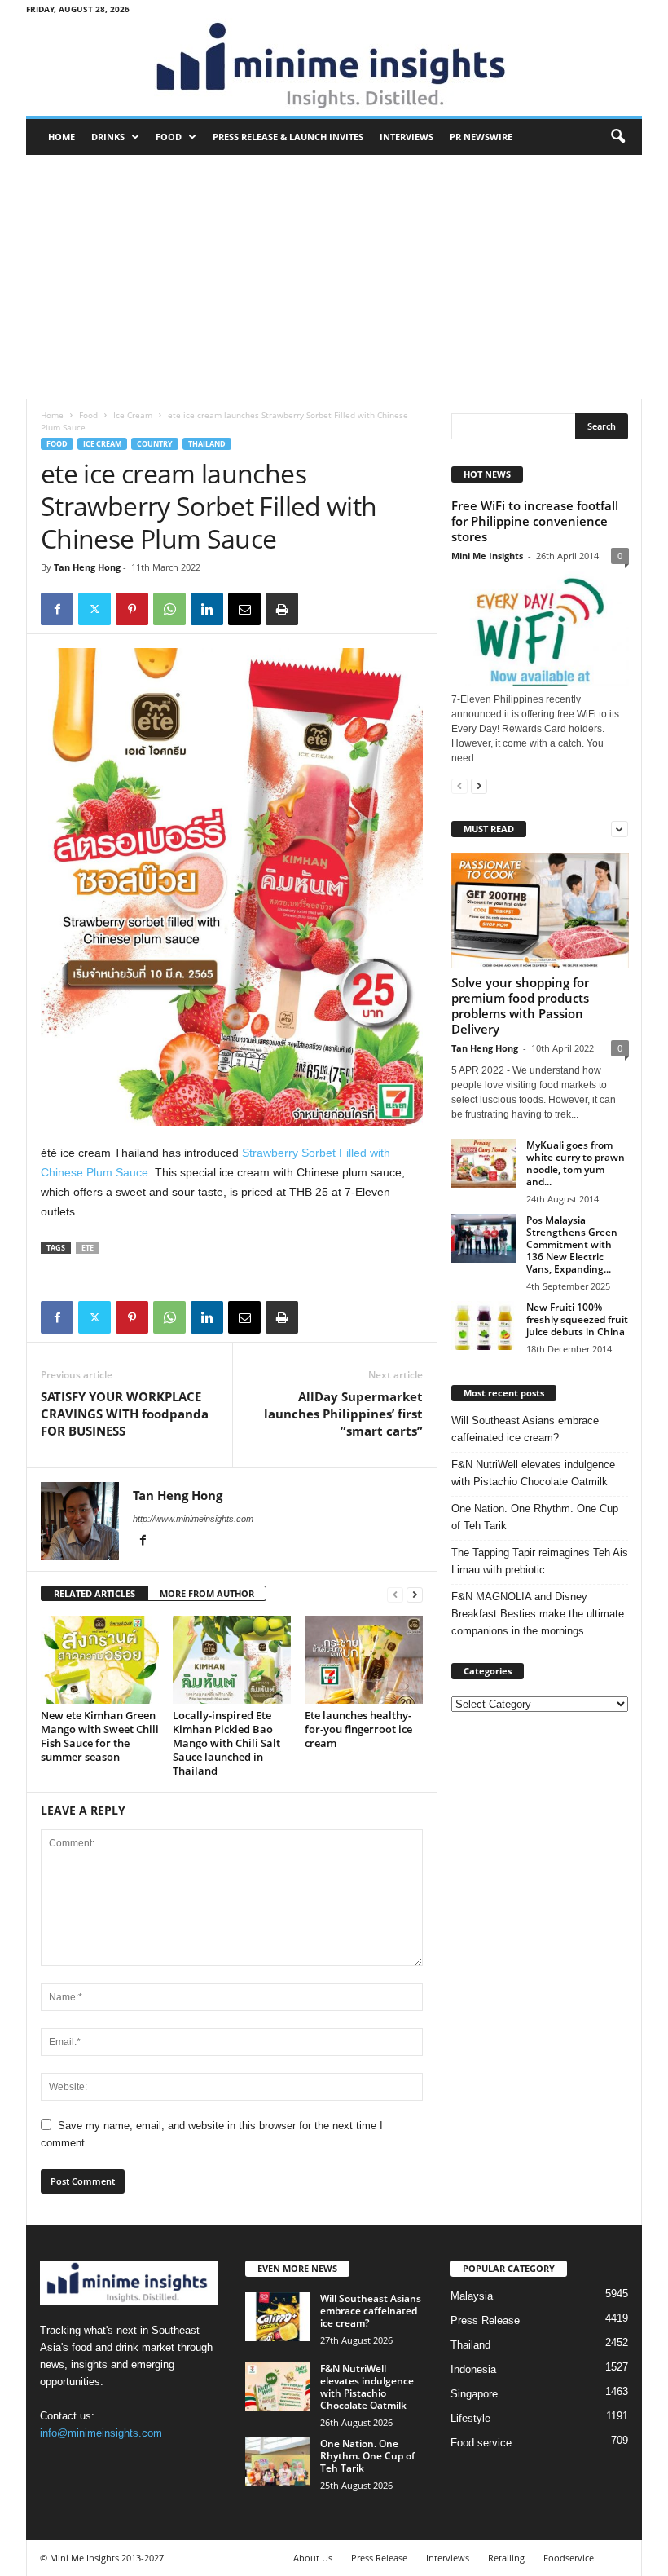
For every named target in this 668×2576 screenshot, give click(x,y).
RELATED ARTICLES (94, 1593)
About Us (313, 2558)
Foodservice (569, 2558)
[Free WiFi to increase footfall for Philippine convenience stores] (540, 628)
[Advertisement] (334, 277)
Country (155, 444)
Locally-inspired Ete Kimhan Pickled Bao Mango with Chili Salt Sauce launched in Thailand (226, 1743)
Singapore (474, 2394)
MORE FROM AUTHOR (207, 1593)
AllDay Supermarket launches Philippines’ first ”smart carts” (343, 1414)
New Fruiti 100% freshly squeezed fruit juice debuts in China (577, 1319)
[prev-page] (395, 1594)
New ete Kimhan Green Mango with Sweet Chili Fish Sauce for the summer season (100, 1736)
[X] (94, 609)
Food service (481, 2443)
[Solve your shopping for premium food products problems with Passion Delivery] (540, 910)
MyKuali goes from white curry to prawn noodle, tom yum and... (576, 1163)
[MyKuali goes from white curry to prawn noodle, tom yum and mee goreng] (484, 1163)
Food (169, 137)
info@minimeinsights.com (101, 2433)
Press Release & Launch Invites (288, 137)
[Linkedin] (207, 609)
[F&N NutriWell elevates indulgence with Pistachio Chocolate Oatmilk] (278, 2387)
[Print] (282, 609)
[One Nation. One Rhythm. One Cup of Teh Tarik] (278, 2462)
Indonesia (473, 2369)
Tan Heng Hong (87, 567)
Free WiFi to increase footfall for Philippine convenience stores (535, 521)
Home (62, 137)
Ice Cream (133, 415)
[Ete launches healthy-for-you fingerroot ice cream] (364, 1660)
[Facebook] (57, 609)
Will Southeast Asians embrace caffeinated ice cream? (525, 1429)
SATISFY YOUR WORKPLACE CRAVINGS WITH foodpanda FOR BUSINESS (125, 1414)
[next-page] (415, 1594)
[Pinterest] (132, 609)
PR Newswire (481, 137)
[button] (617, 137)
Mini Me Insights (487, 556)
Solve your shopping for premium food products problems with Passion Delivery (520, 1006)
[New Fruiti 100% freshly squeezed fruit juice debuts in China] (484, 1325)
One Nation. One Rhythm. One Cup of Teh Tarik (535, 1517)
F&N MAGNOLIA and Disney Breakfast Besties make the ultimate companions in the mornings (538, 1614)
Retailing (506, 2558)
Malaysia (472, 2296)
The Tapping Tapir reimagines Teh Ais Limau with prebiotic (540, 1561)
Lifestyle (470, 2418)
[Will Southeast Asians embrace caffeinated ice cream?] (278, 2317)
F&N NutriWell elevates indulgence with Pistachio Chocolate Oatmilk (533, 1473)
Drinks (108, 137)
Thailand (207, 444)
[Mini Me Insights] (334, 67)
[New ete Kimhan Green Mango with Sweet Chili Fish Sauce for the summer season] (100, 1660)
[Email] (244, 609)
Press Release (485, 2320)
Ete (88, 1248)
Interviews (407, 137)
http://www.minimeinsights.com (193, 1519)
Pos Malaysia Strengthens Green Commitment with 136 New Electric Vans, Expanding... (572, 1244)
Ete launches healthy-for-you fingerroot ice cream (358, 1729)
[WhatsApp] (169, 609)
